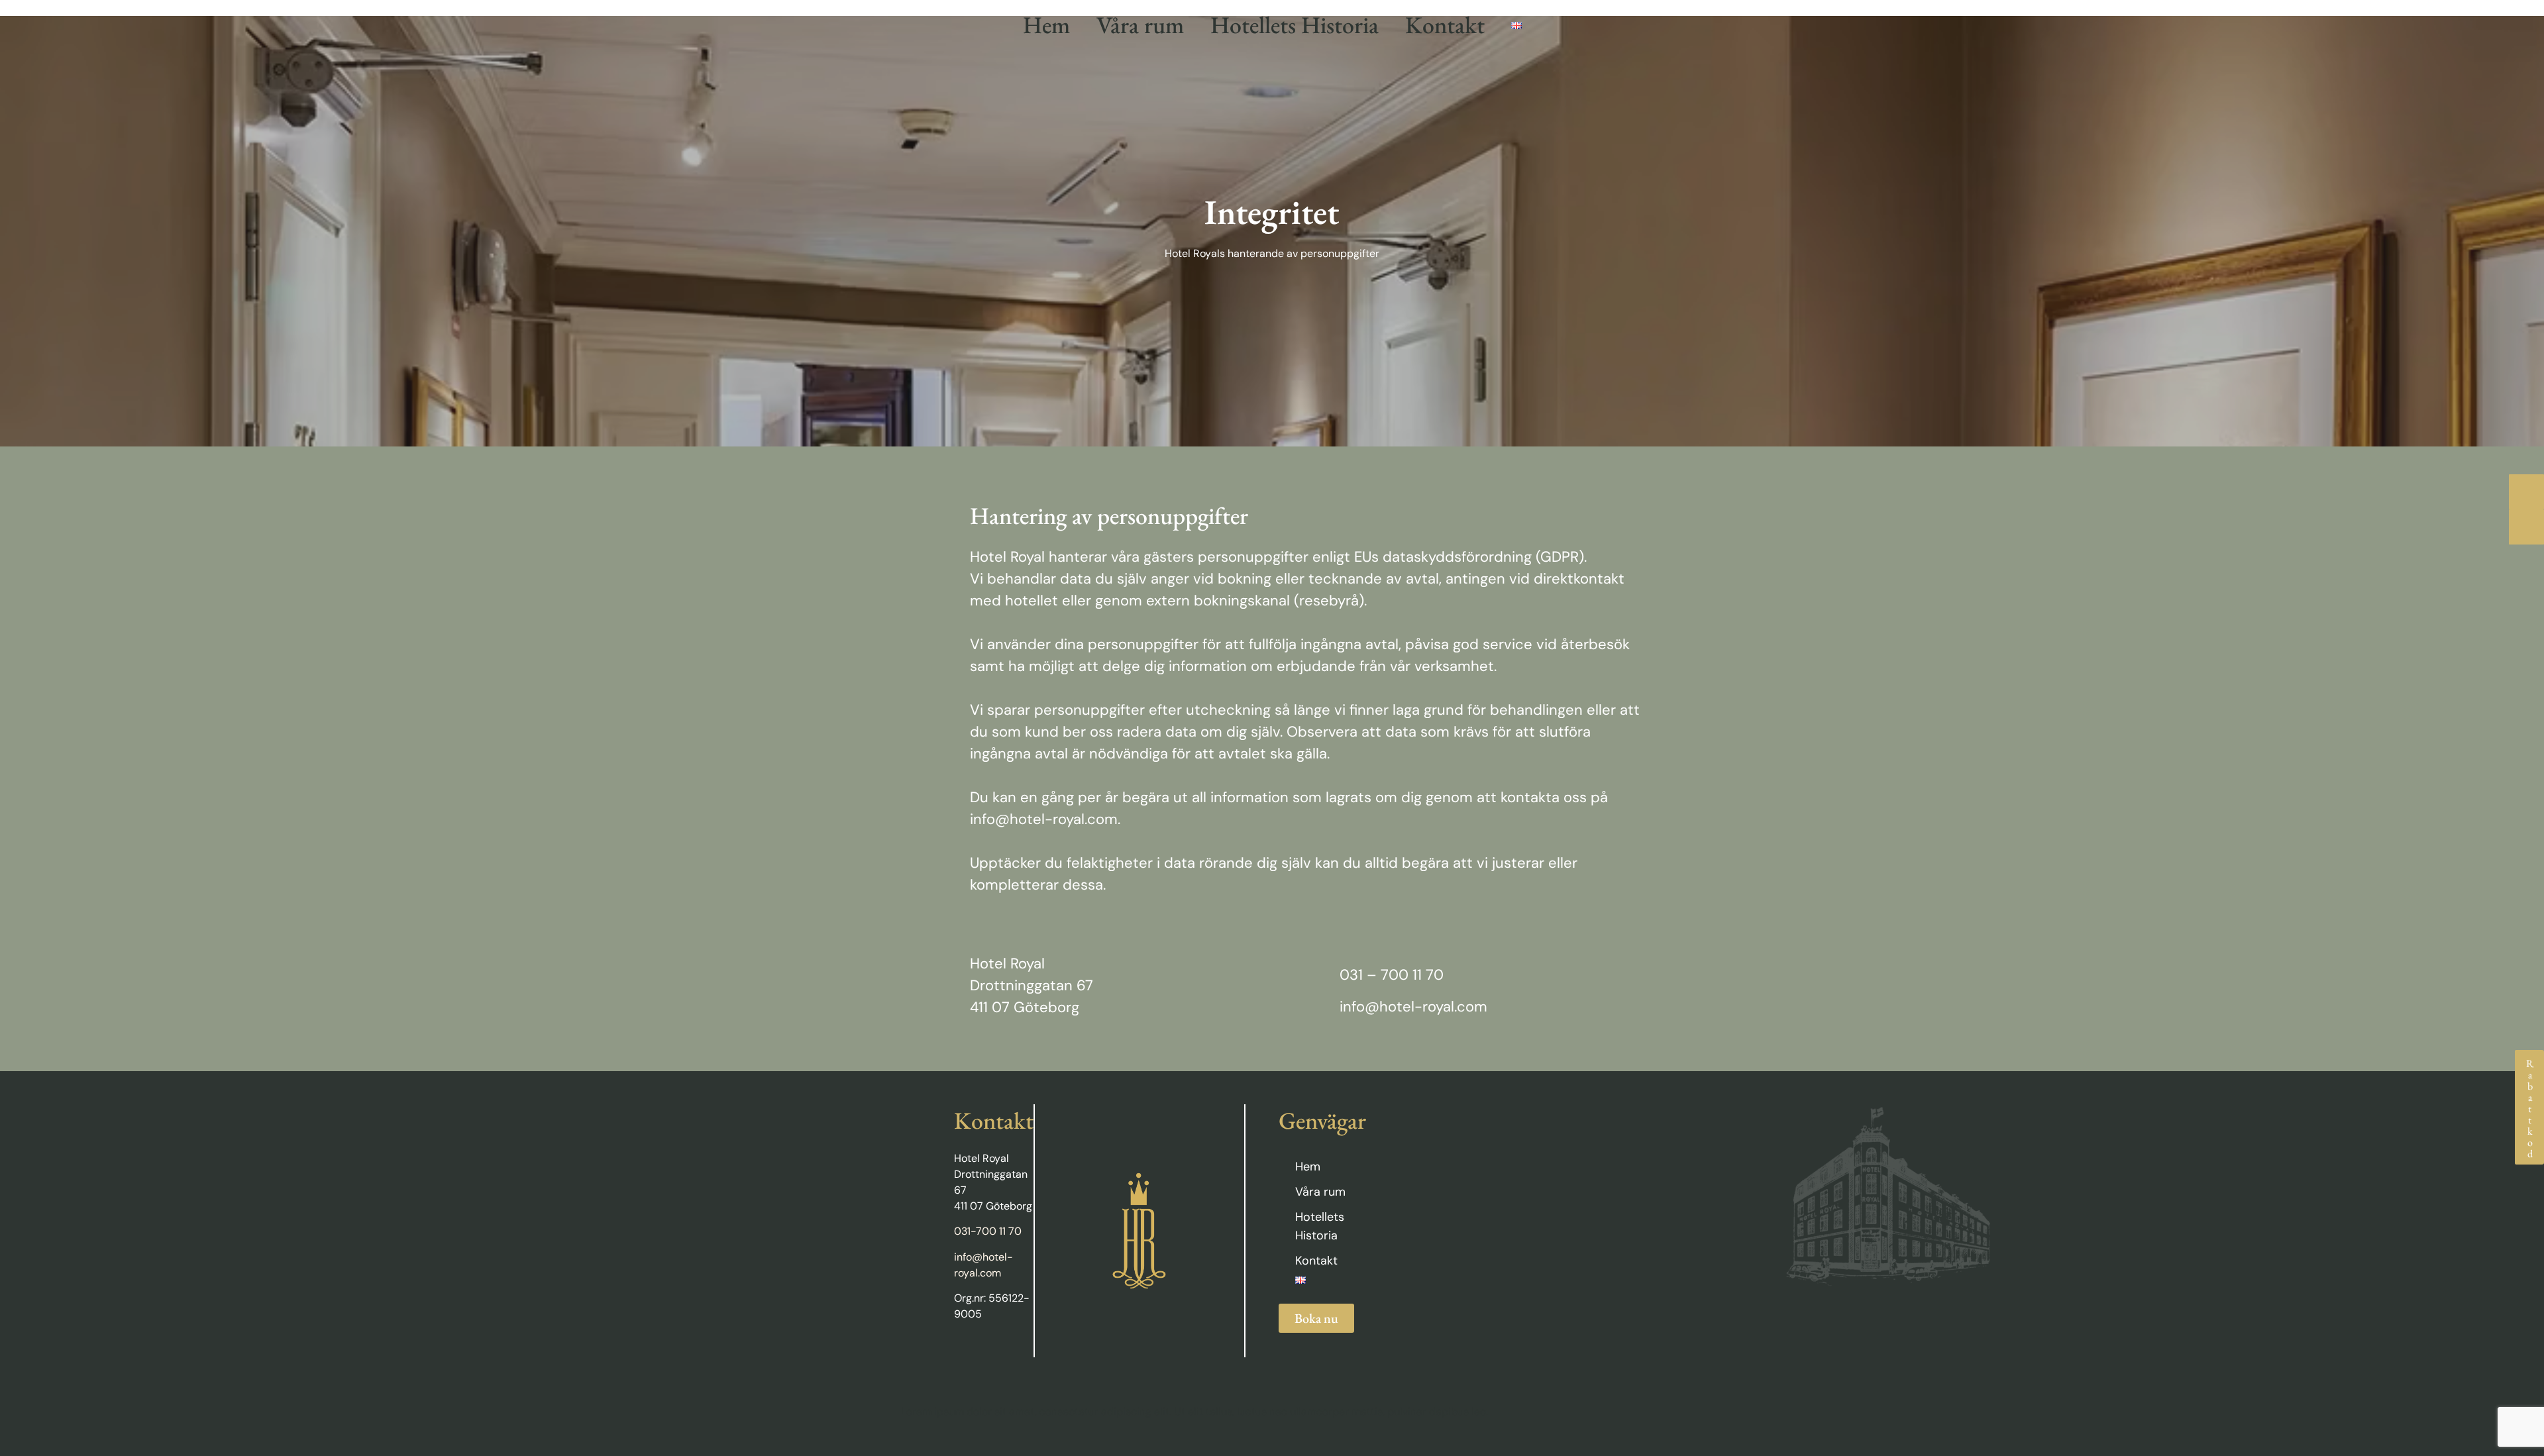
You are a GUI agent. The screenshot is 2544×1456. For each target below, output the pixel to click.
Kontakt (1445, 25)
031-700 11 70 (988, 1231)
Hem (1046, 25)
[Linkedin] (986, 1351)
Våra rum (1140, 25)
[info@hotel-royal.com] (2526, 527)
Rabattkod (2530, 1107)
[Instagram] (1012, 1351)
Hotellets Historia (1295, 25)
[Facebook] (960, 1351)
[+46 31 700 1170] (2526, 492)
